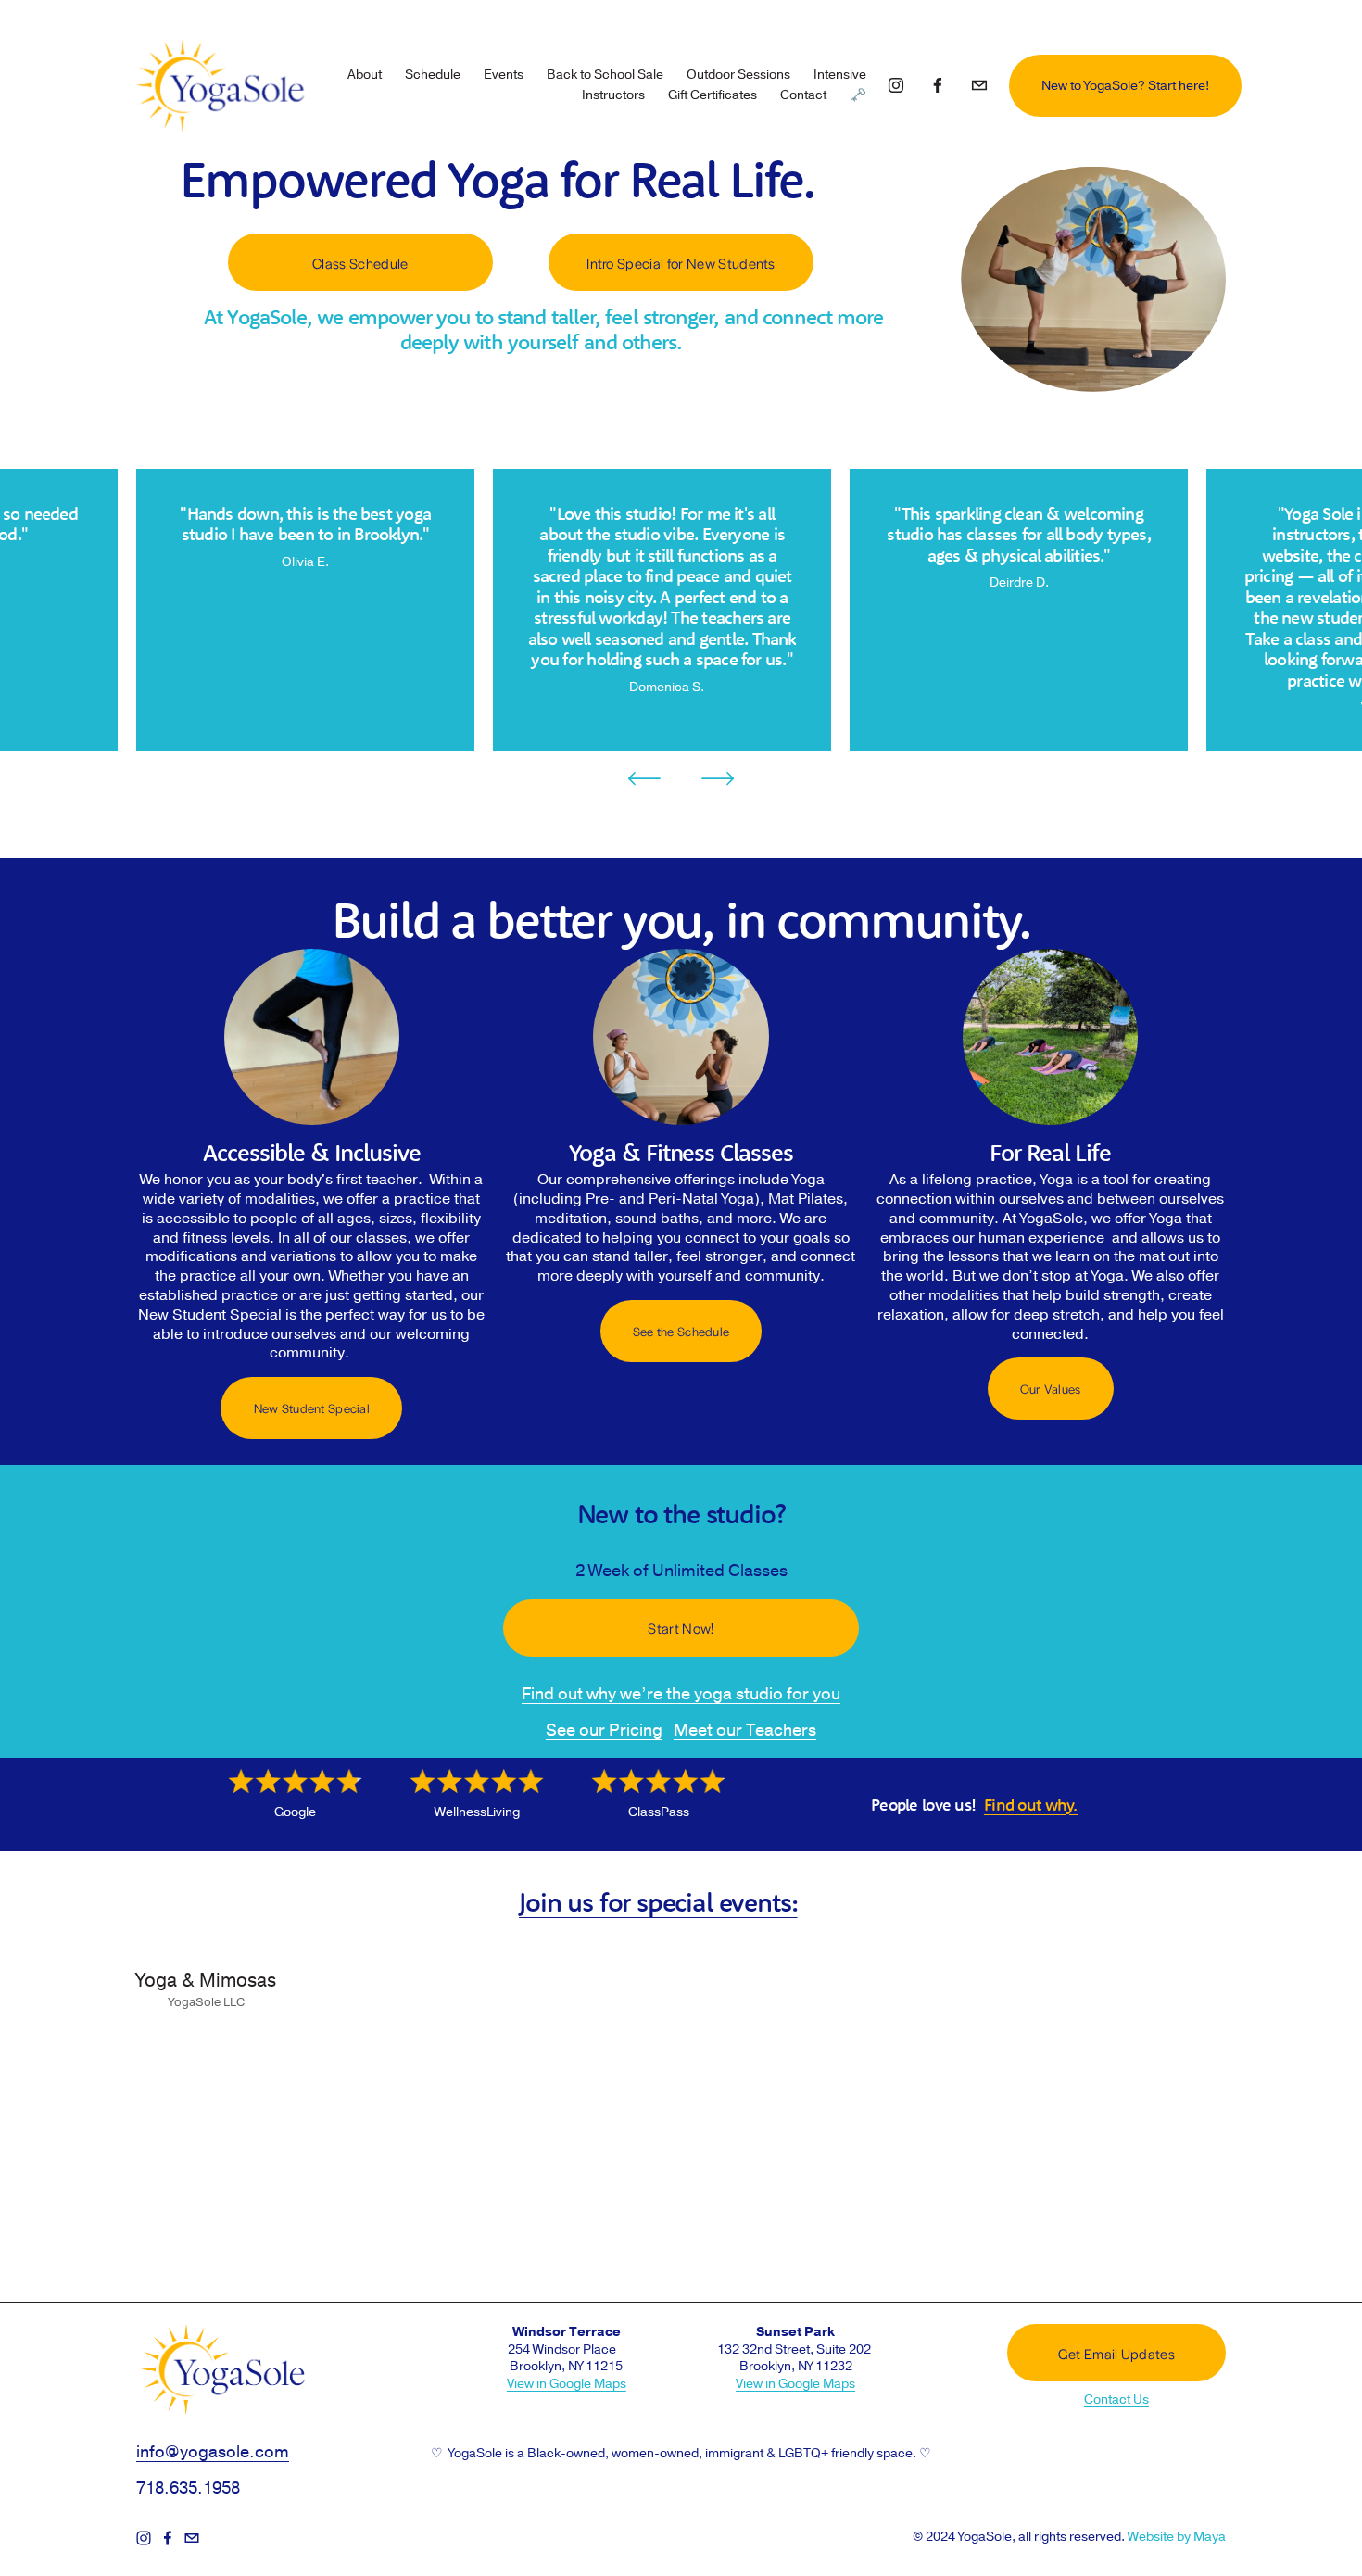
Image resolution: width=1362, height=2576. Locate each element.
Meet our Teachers (745, 1730)
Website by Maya (1177, 2537)
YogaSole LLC (207, 2002)
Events (504, 75)
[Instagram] (896, 85)
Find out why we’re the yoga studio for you (681, 1694)
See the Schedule (681, 1331)
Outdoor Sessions (738, 75)
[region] (681, 610)
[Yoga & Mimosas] (206, 1949)
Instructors (613, 95)
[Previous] (644, 778)
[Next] (718, 778)
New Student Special (312, 1408)
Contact (803, 95)
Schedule (433, 75)
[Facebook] (938, 85)
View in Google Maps (567, 2384)
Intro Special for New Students (681, 263)
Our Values (1051, 1389)
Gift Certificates (713, 95)
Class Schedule (360, 263)
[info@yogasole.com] (979, 85)
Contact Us (1116, 2400)
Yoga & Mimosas (206, 1981)
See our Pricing (604, 1730)
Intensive (840, 75)
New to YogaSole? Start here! (1125, 86)
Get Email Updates (1116, 2353)
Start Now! (681, 1628)
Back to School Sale (605, 75)
